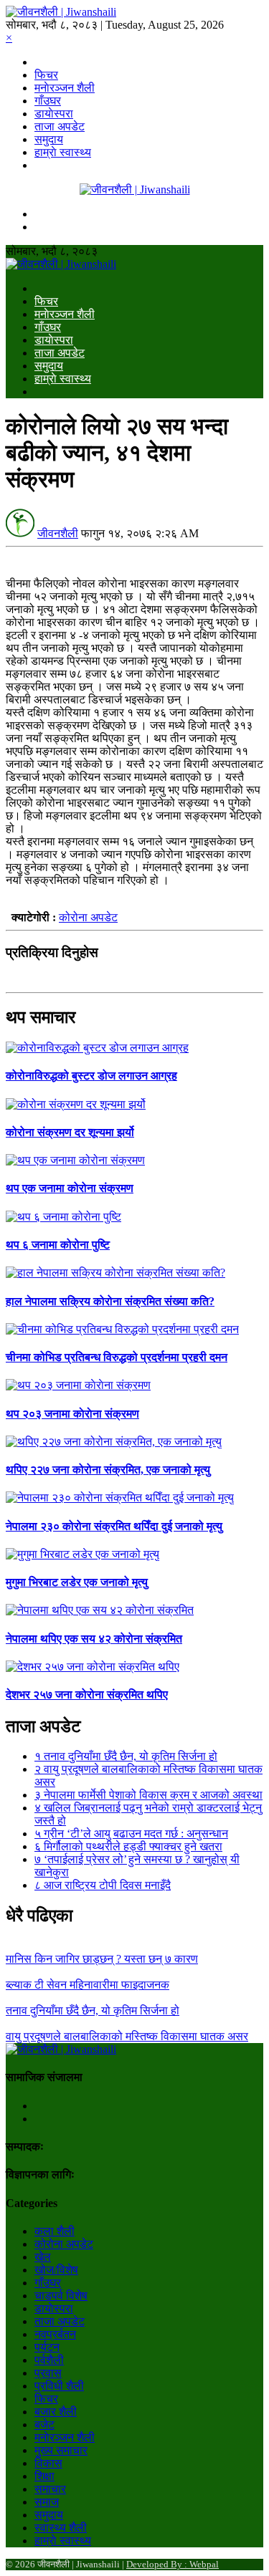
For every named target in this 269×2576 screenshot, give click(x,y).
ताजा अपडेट (60, 126)
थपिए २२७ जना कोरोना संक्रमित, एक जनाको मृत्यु (108, 1470)
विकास (48, 2463)
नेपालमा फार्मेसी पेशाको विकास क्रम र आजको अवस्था (148, 1795)
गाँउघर (48, 101)
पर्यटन (47, 2347)
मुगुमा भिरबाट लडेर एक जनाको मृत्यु (77, 1582)
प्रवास (48, 2373)
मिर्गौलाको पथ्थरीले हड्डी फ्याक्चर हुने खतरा (128, 1846)
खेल (43, 2257)
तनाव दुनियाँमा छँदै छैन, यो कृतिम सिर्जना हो (126, 1756)
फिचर (46, 75)
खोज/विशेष (56, 2270)
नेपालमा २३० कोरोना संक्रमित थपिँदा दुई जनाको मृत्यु (114, 1526)
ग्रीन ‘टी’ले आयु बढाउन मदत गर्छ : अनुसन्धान (131, 1834)
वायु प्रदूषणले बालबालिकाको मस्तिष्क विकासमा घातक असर (127, 2036)
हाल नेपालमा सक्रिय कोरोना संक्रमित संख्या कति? (110, 1301)
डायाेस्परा (54, 114)
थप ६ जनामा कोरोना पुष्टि (58, 1245)
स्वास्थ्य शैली (61, 2528)
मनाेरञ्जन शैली (65, 88)
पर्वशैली (49, 2360)
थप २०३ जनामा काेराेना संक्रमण (72, 1414)
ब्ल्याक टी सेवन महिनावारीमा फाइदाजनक (88, 1985)
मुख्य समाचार (61, 2450)
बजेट (44, 2424)
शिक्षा (44, 2476)
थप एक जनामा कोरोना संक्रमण (70, 1188)
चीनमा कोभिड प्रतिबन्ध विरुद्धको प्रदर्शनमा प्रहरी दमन (117, 1357)
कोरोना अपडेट (88, 917)
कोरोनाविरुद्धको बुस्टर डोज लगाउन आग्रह (91, 1076)
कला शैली (55, 2231)
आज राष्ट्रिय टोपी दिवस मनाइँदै (103, 1885)
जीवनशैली (58, 533)
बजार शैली (56, 2412)
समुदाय (49, 139)
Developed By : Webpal (173, 2564)
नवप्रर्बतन (55, 2334)
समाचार (50, 2489)
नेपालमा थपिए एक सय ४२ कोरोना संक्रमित (94, 1639)
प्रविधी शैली (59, 2386)
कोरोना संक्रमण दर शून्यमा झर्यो (70, 1132)
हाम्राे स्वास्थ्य (63, 152)
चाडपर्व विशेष (61, 2296)
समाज (47, 2502)
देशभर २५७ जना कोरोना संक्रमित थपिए (87, 1695)
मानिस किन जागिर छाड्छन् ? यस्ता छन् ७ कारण (102, 1959)
